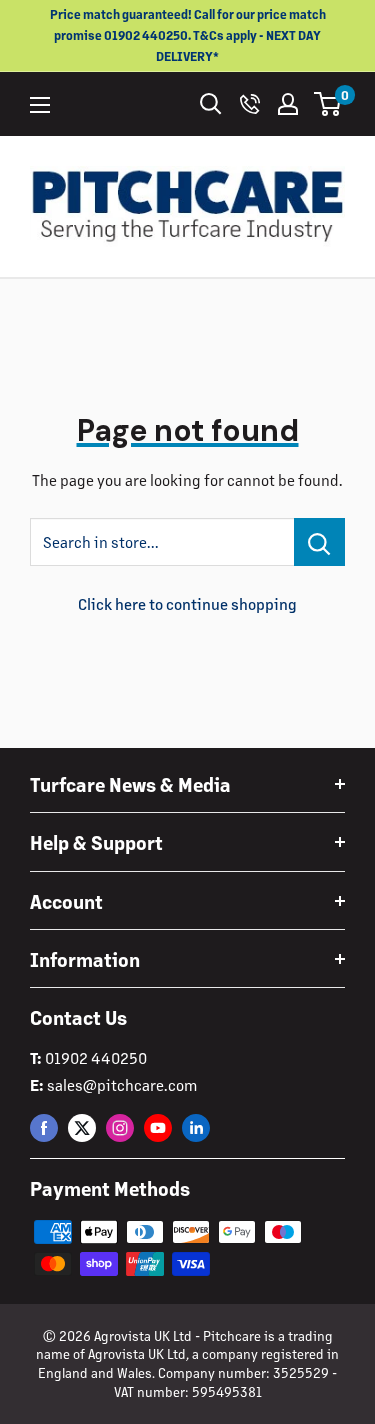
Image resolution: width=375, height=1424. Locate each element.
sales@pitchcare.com (122, 1084)
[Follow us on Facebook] (44, 1127)
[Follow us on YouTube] (158, 1127)
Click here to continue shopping (187, 603)
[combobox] (162, 542)
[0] (328, 104)
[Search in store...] (319, 542)
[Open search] (211, 104)
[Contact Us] (250, 104)
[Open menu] (40, 105)
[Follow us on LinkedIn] (196, 1127)
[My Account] (288, 104)
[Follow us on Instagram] (120, 1127)
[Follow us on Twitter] (82, 1127)
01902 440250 (96, 1057)
